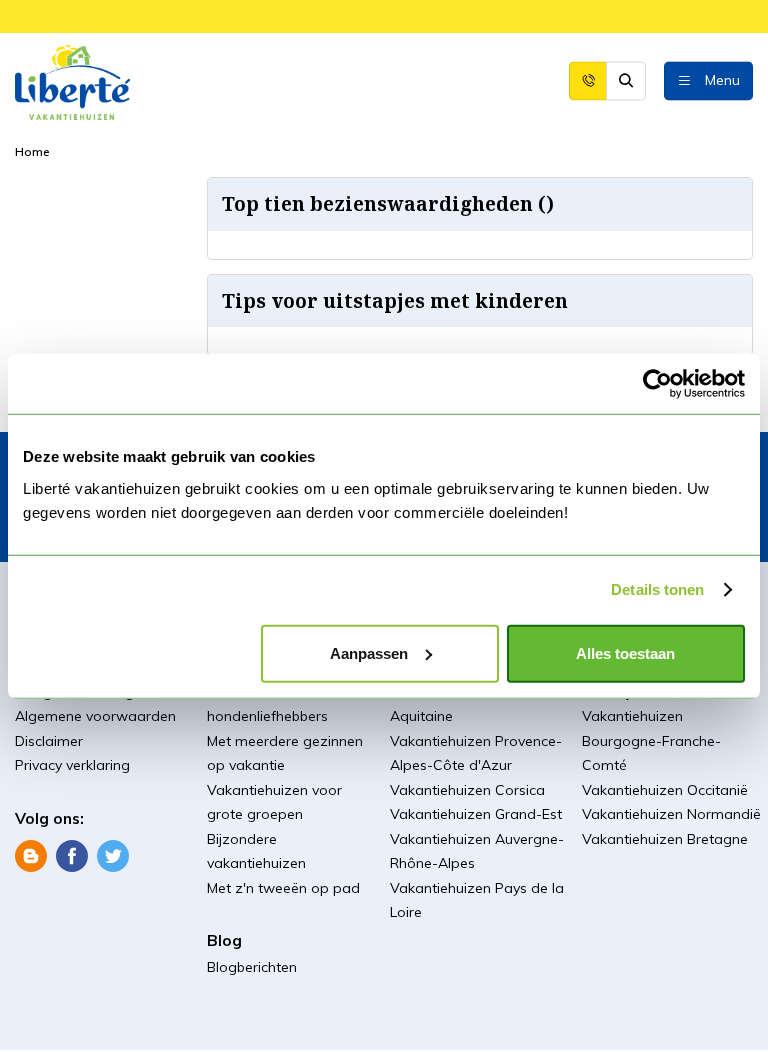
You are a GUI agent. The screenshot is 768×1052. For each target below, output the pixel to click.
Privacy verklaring (72, 765)
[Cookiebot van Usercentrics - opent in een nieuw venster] (657, 384)
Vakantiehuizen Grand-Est (476, 814)
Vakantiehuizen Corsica (467, 790)
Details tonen (657, 589)
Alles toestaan (625, 652)
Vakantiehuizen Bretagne (665, 839)
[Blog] (31, 854)
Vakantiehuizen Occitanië (665, 790)
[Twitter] (113, 854)
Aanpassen (369, 652)
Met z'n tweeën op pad (283, 888)
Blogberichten (252, 967)
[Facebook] (72, 854)
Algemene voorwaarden (95, 716)
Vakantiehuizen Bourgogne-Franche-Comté (651, 740)
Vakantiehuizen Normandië (671, 814)
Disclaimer (49, 741)
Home (32, 151)
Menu (722, 79)
